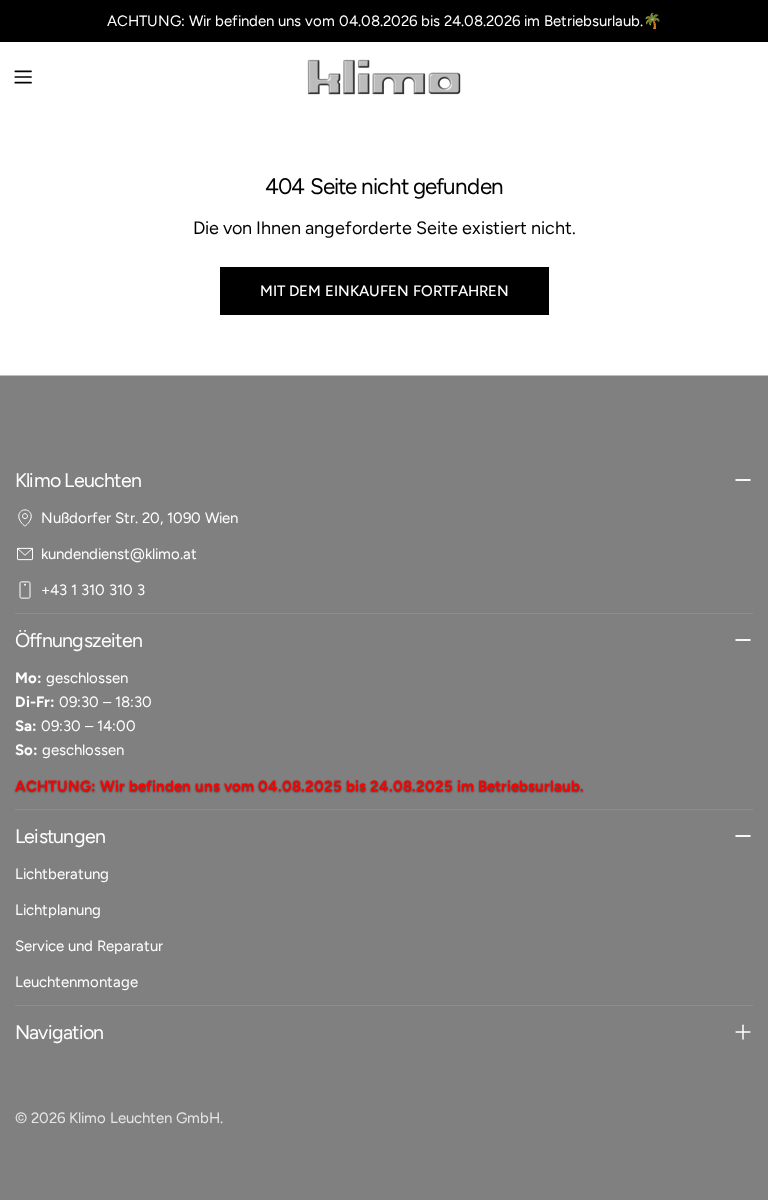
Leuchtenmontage (76, 982)
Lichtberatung (62, 874)
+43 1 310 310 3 (93, 590)
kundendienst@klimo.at (119, 554)
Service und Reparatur (89, 946)
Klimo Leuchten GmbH (144, 1118)
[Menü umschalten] (23, 77)
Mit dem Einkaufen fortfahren (384, 291)
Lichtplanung (58, 910)
